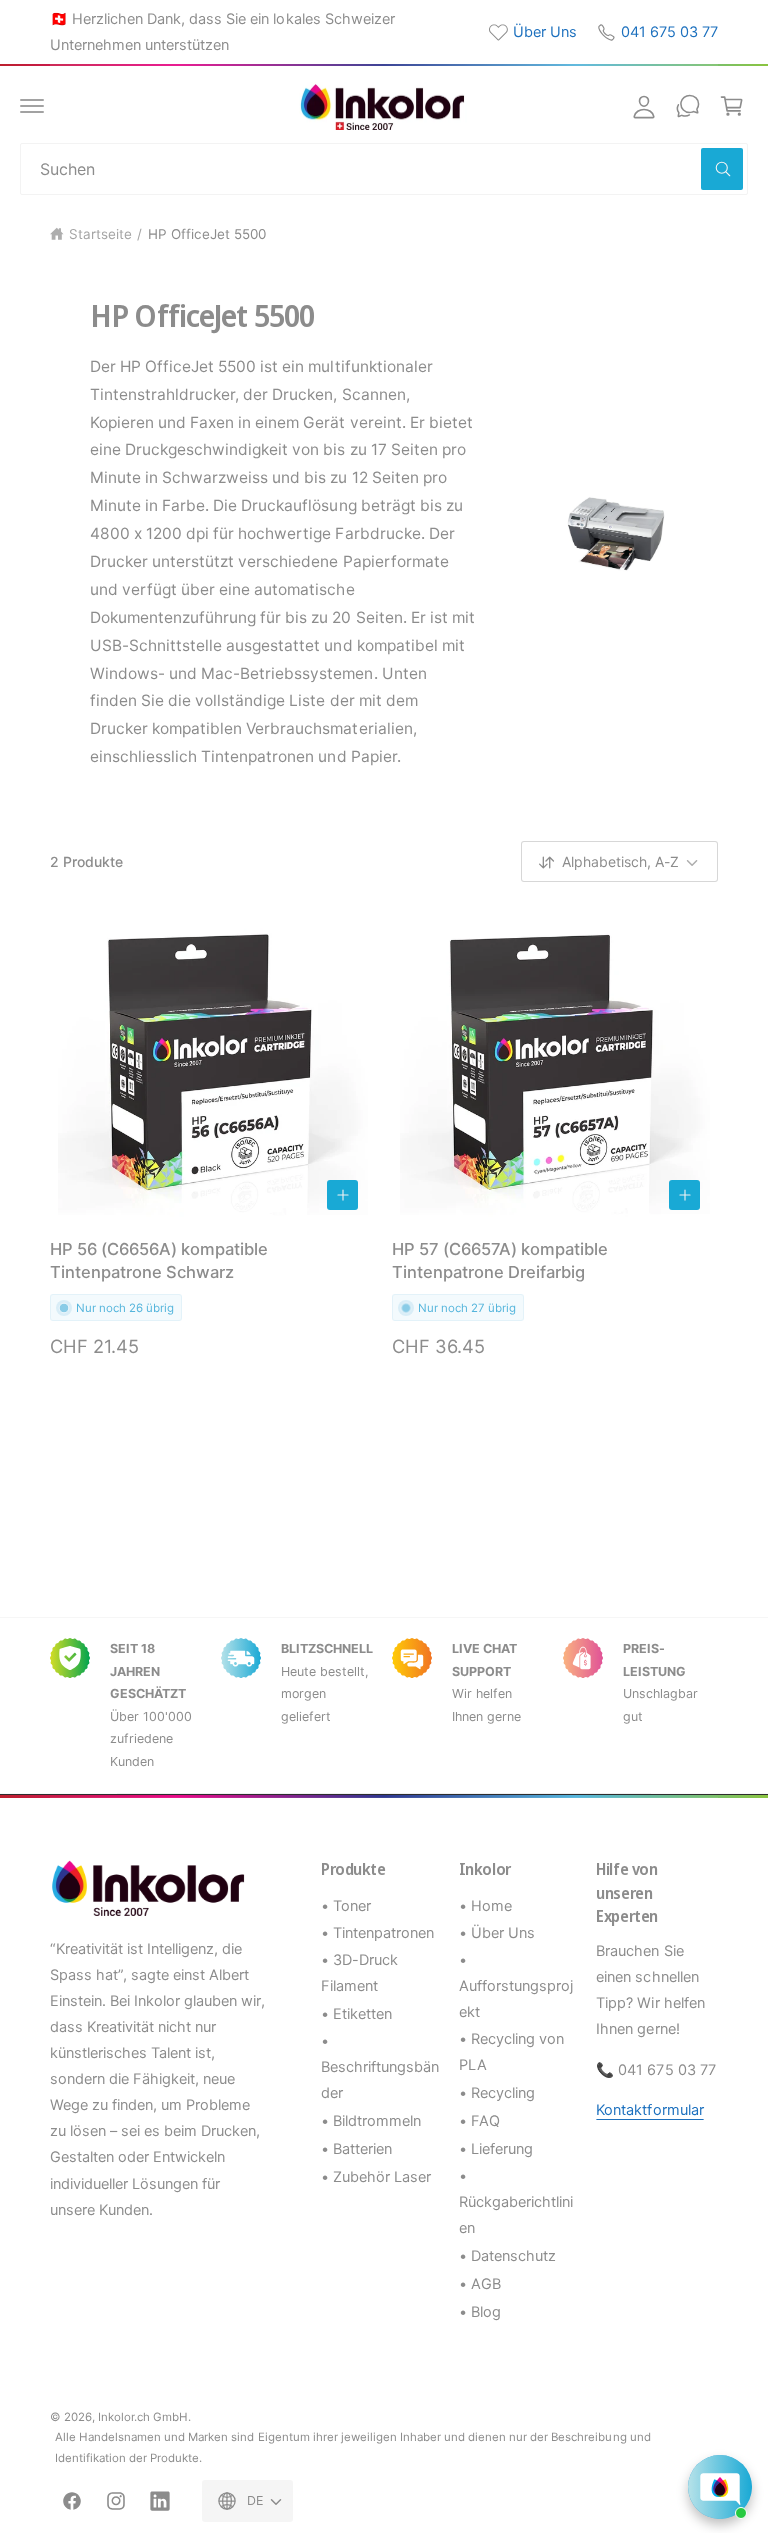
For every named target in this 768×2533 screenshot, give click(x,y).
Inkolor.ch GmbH (143, 2417)
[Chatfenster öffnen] (720, 2487)
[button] (32, 106)
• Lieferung (496, 2149)
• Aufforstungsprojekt (516, 1986)
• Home (485, 1906)
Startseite (100, 234)
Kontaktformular (649, 2110)
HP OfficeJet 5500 (207, 234)
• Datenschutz (507, 2256)
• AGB (480, 2284)
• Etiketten (356, 2014)
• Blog (480, 2312)
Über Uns (545, 32)
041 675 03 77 (669, 32)
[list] (384, 1705)
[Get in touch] (688, 106)
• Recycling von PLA (511, 2052)
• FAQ (479, 2121)
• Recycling (497, 2093)
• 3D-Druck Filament (359, 1973)
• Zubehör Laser (376, 2177)
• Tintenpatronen (377, 1933)
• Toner (346, 1906)
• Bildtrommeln (371, 2121)
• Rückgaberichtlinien (516, 2202)
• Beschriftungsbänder (380, 2067)
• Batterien (356, 2149)
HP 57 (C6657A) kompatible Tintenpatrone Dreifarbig (500, 1260)
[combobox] (384, 169)
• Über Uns (497, 1933)
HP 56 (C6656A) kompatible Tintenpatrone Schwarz (159, 1260)
